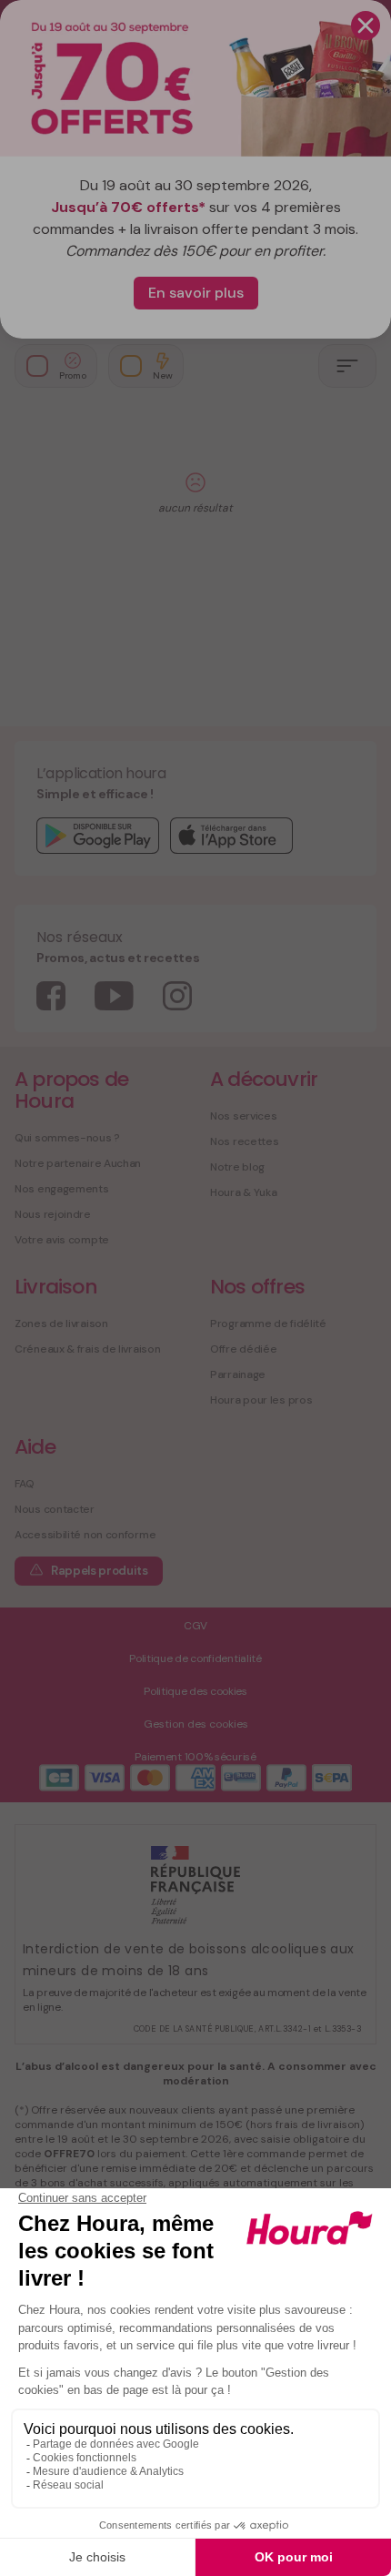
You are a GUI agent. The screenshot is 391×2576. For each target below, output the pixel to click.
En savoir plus (196, 293)
